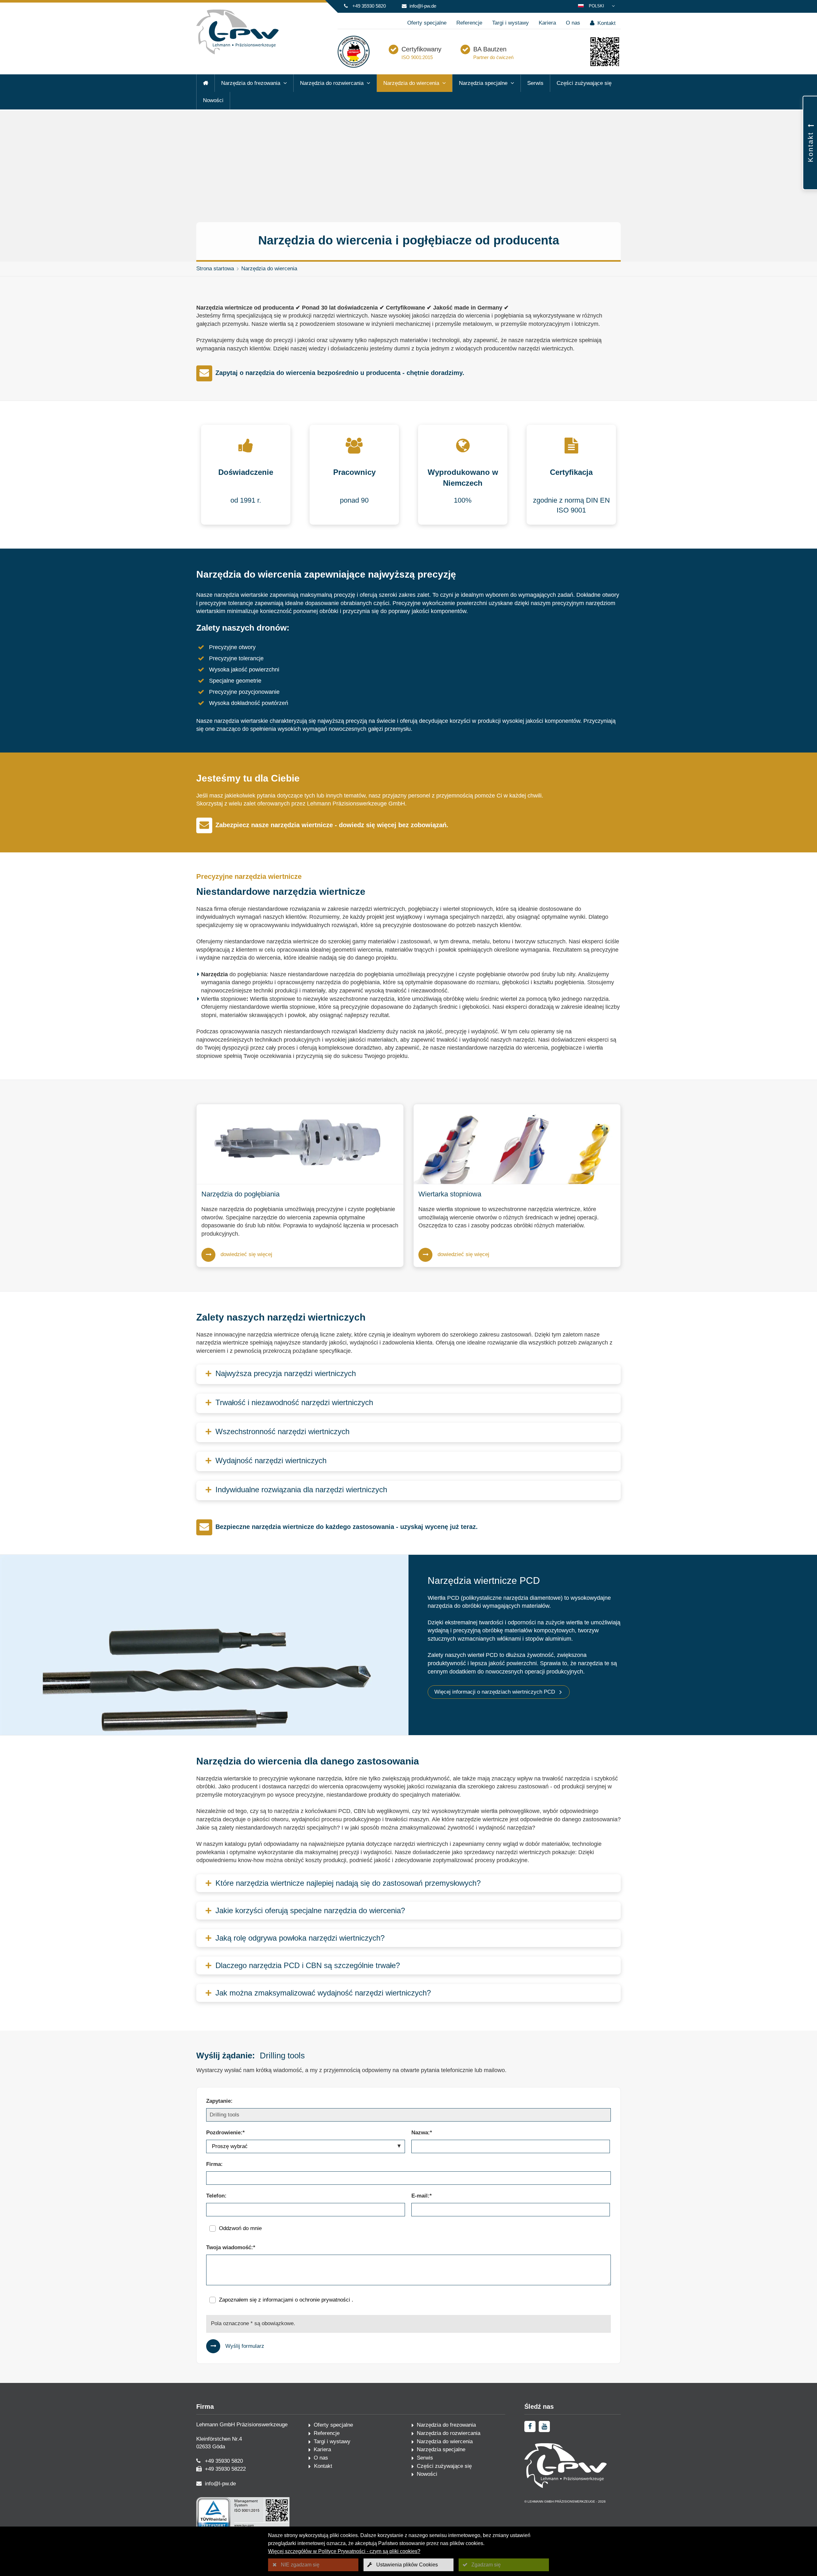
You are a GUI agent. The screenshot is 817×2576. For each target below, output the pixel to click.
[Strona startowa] (206, 83)
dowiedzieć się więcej (246, 1254)
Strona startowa (215, 269)
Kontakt (606, 23)
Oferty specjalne (427, 23)
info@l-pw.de (423, 6)
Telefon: (216, 2196)
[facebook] (530, 2426)
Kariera (547, 23)
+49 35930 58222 (225, 2469)
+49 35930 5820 (369, 6)
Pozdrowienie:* (225, 2133)
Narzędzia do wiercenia (411, 83)
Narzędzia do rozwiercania (332, 83)
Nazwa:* (422, 2133)
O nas (573, 23)
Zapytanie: (219, 2101)
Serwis (535, 83)
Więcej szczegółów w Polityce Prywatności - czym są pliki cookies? (344, 2551)
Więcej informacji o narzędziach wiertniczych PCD (495, 1692)
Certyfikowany (421, 49)
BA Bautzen (490, 49)
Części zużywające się (584, 83)
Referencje (469, 23)
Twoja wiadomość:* (231, 2247)
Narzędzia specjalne (483, 83)
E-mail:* (422, 2196)
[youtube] (544, 2426)
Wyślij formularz (245, 2346)
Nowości (213, 100)
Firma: (214, 2164)
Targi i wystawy (510, 23)
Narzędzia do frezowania (251, 83)
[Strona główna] (237, 53)
